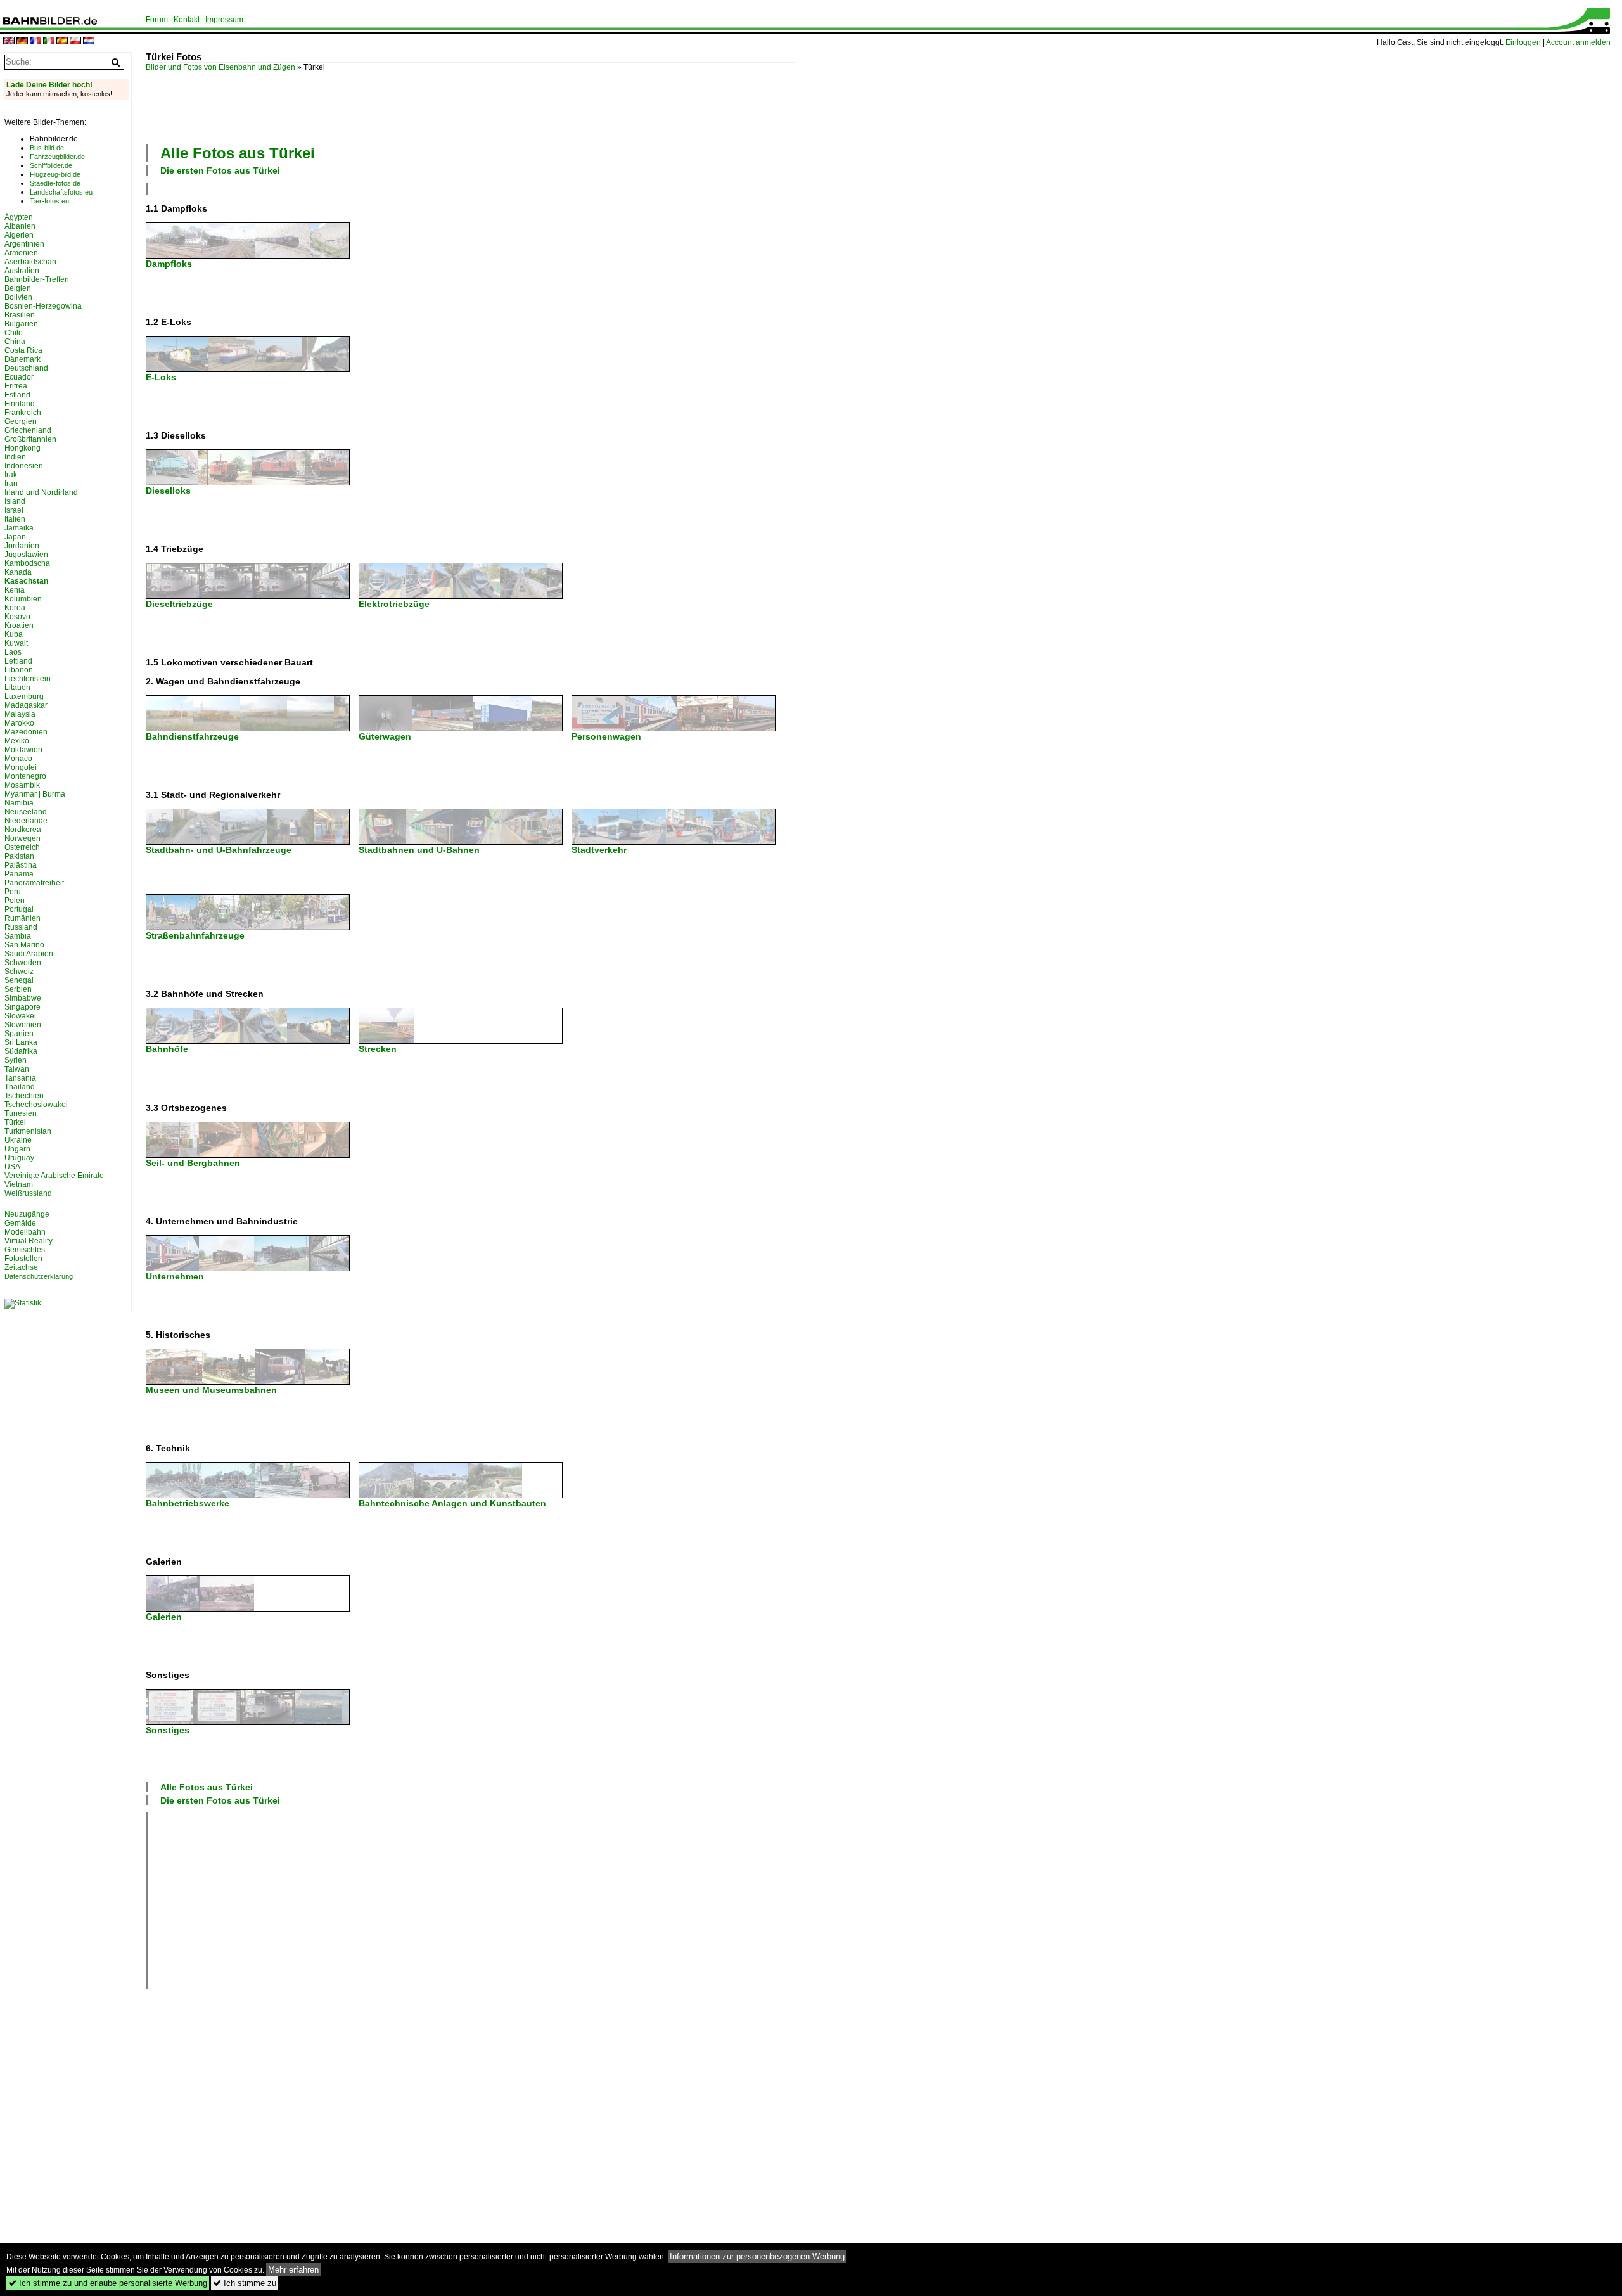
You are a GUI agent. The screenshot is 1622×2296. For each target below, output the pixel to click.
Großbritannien (30, 439)
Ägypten (19, 217)
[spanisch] (62, 42)
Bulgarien (21, 324)
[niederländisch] (89, 42)
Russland (21, 927)
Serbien (18, 989)
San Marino (24, 945)
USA (12, 1167)
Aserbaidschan (30, 262)
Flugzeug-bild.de (55, 174)
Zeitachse (21, 1267)
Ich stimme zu (245, 2283)
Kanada (18, 572)
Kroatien (19, 625)
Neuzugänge (27, 1214)
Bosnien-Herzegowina (43, 306)
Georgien (21, 421)
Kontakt (187, 20)
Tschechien (24, 1096)
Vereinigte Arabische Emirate (54, 1176)
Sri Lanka (21, 1042)
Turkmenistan (28, 1131)
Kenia (15, 590)
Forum (157, 20)
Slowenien (23, 1025)
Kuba (14, 634)
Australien (22, 271)
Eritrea (16, 386)
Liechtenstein (28, 679)
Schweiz (19, 972)
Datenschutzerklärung (39, 1276)
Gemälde (20, 1223)
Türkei (15, 1122)
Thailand (20, 1087)
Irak (11, 475)
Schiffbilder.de (51, 165)
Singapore (22, 1007)
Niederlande (26, 821)
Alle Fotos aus (238, 153)
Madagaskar (26, 705)
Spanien (19, 1034)
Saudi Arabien (29, 954)
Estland (17, 395)
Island (15, 501)
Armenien (21, 253)
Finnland (20, 404)
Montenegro (25, 776)
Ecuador (19, 377)
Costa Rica (23, 350)
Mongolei (21, 767)
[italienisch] (49, 42)
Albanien (20, 226)
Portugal (19, 909)
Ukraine (18, 1140)
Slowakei (20, 1016)
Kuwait (16, 643)
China (15, 342)
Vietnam (19, 1184)
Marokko (19, 723)
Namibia (19, 803)
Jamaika (19, 528)
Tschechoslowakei (36, 1105)
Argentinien (24, 244)
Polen (15, 901)
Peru (13, 892)
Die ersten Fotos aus (220, 170)
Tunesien (21, 1113)
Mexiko (17, 741)
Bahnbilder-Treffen (37, 279)
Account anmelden (1578, 42)
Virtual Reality (29, 1241)
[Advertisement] (376, 106)
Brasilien (20, 315)
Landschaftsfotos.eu (61, 192)
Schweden (23, 963)
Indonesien (24, 466)
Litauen (17, 688)
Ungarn (17, 1149)
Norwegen (22, 838)
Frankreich (23, 413)
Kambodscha (27, 563)
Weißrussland (28, 1193)
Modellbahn (25, 1232)
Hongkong (22, 448)
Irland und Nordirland (41, 492)
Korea (15, 608)
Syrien (16, 1060)
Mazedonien (26, 732)
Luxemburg (24, 696)
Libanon (19, 670)
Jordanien (22, 546)
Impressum (224, 20)
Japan (15, 537)
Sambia (18, 936)
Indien (15, 457)
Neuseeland (26, 812)
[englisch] (9, 42)
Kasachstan (26, 581)
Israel (14, 510)
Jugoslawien (26, 555)
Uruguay (19, 1158)
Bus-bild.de (47, 148)
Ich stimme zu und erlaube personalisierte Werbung (108, 2283)
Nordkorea (23, 830)
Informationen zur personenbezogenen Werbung (757, 2256)
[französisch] (35, 42)
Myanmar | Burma (35, 794)
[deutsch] (22, 42)
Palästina (21, 865)
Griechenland (28, 430)
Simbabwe (23, 998)
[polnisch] (75, 42)
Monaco (18, 759)
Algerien (19, 235)
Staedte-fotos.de (55, 183)
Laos (13, 652)
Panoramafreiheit (34, 883)
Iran (11, 484)
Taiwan (17, 1069)
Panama (19, 874)
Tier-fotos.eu (49, 201)
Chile (14, 333)
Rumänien (22, 918)
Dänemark (22, 359)
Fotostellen (23, 1259)
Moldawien (23, 750)
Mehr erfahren (293, 2270)
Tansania (20, 1078)
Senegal (19, 980)
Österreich (22, 847)
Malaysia (20, 714)
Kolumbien (23, 599)
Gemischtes (25, 1250)
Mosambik (22, 785)
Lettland (18, 661)
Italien (15, 519)
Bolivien (18, 297)
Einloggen (1523, 42)
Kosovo (17, 617)
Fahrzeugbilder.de (57, 157)
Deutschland (26, 368)
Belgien (18, 288)
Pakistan (19, 856)
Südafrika (21, 1051)
